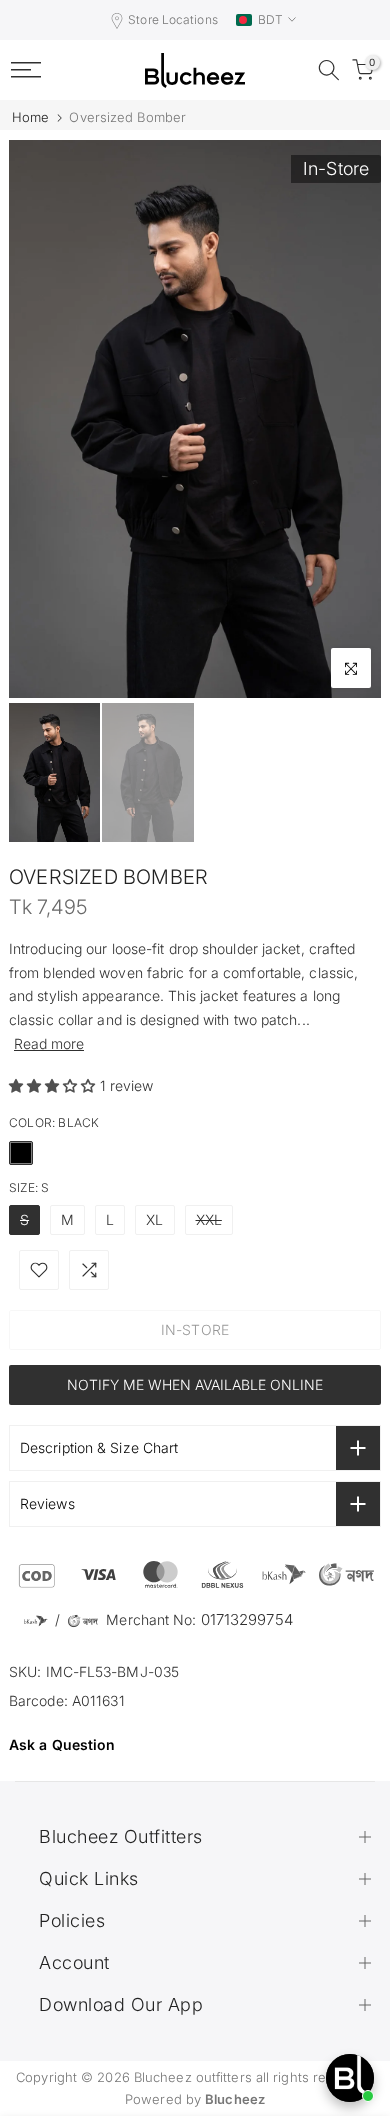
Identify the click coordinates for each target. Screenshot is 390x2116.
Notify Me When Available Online (195, 1384)
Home (30, 117)
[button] (54, 1085)
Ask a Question (62, 1744)
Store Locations (173, 19)
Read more (49, 1043)
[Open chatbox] (350, 2078)
